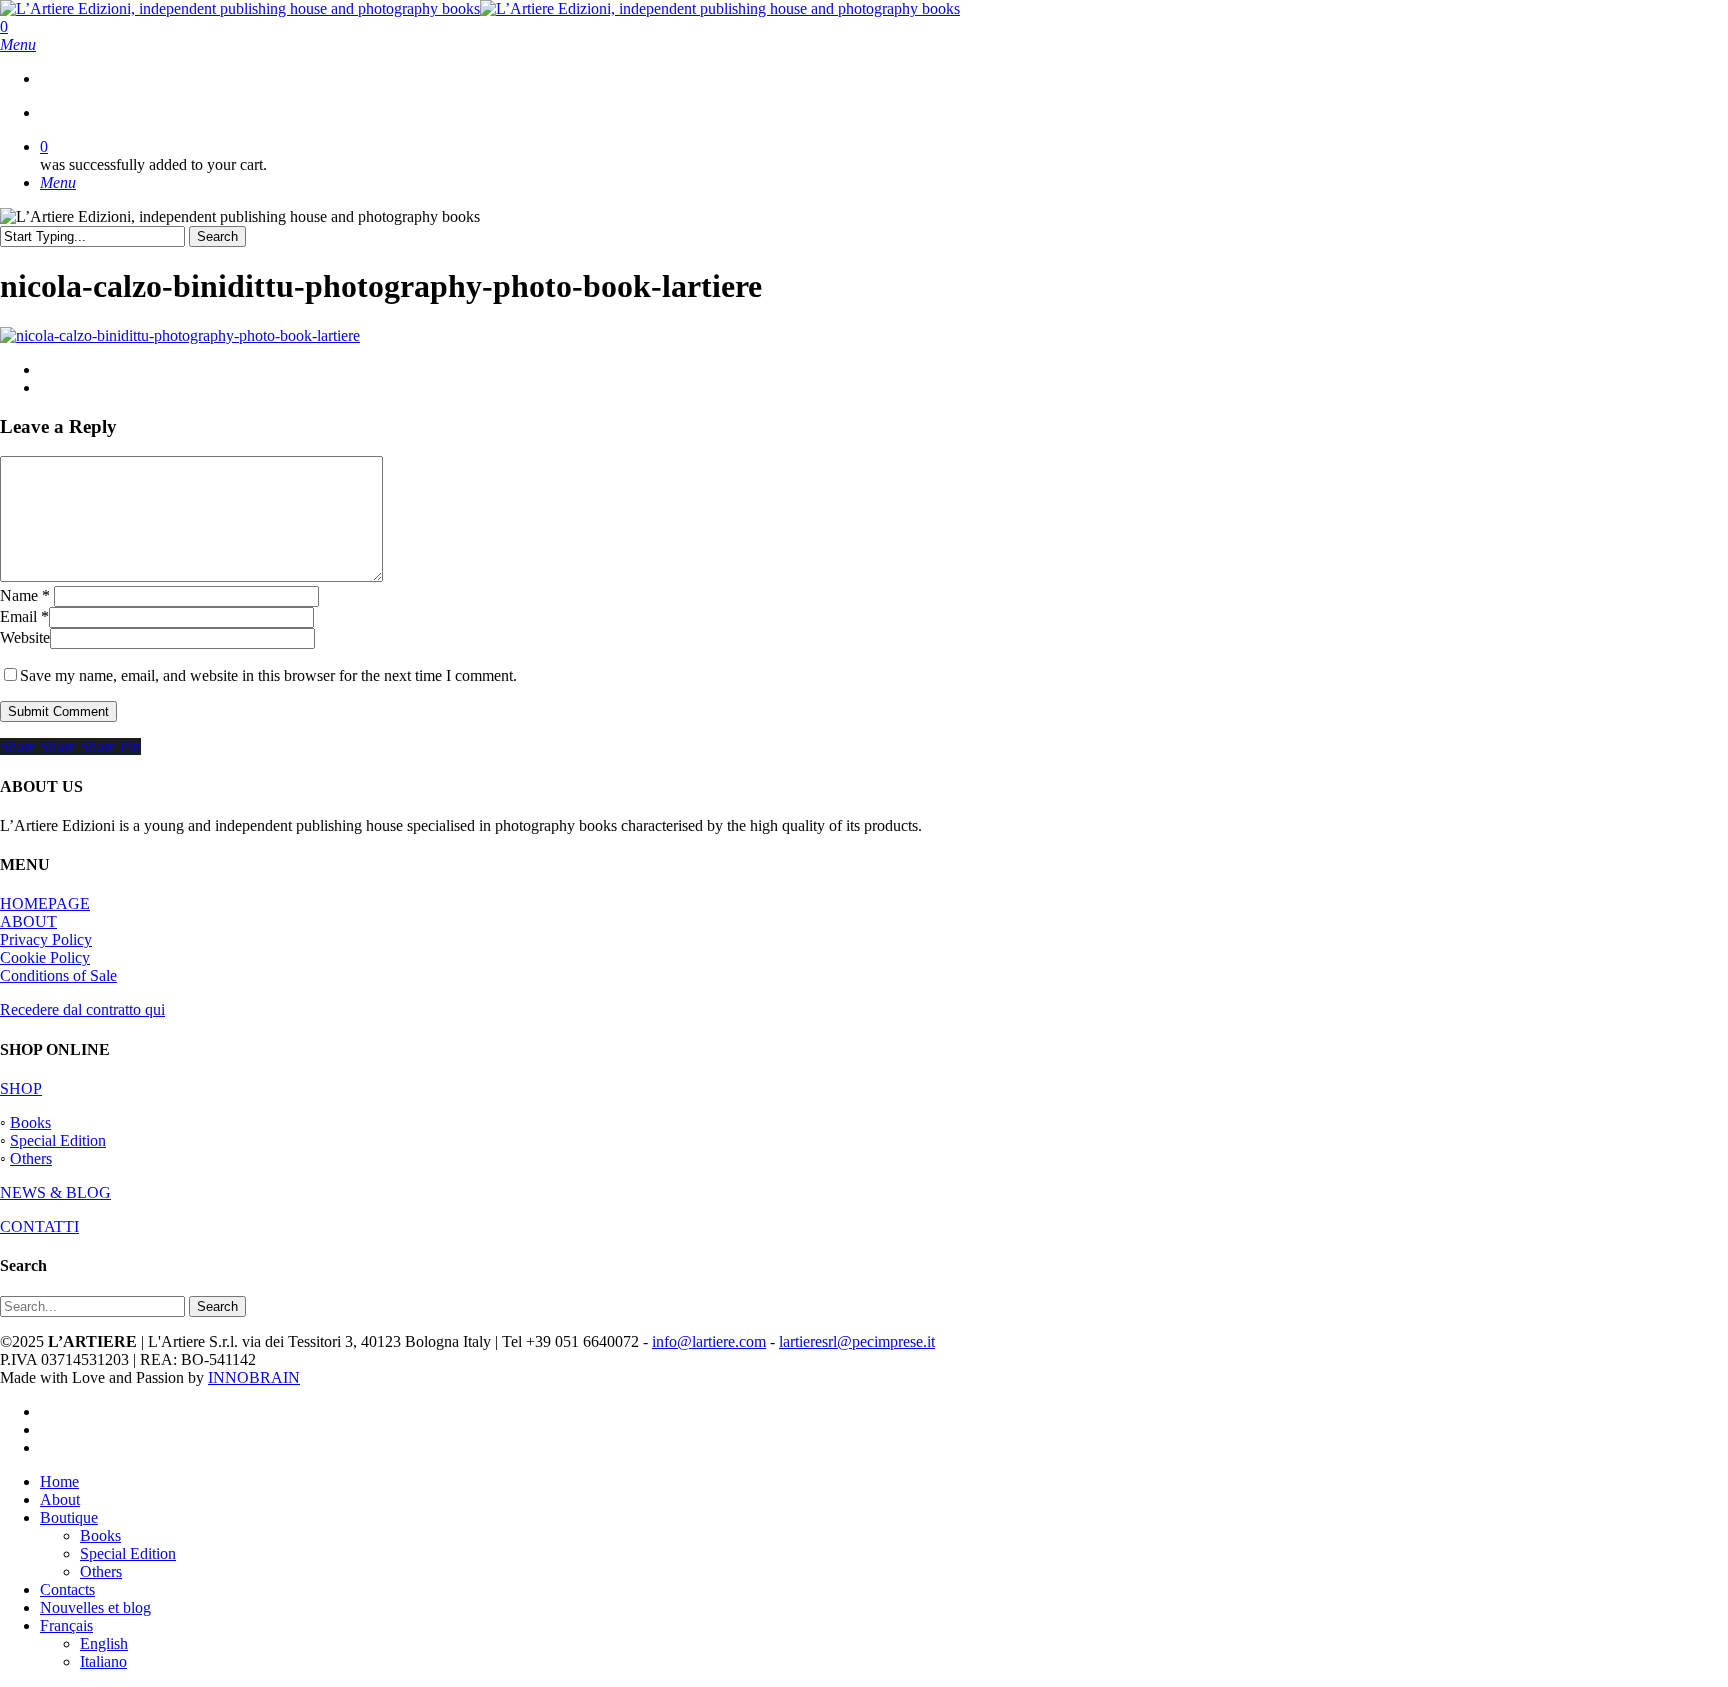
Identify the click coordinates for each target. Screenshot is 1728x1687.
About (60, 1499)
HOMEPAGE (45, 903)
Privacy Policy (46, 939)
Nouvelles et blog (95, 1607)
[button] (18, 44)
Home (59, 1481)
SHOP (21, 1088)
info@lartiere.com (709, 1341)
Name (25, 595)
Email (24, 616)
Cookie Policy (45, 957)
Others (31, 1158)
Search (217, 236)
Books (30, 1122)
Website (25, 637)
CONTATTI (39, 1226)
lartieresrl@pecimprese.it (857, 1341)
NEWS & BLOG (55, 1192)
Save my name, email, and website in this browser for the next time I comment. (268, 675)
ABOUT (28, 921)
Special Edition (58, 1140)
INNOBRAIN (254, 1377)
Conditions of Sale (58, 975)
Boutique (69, 1517)
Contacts (67, 1589)
